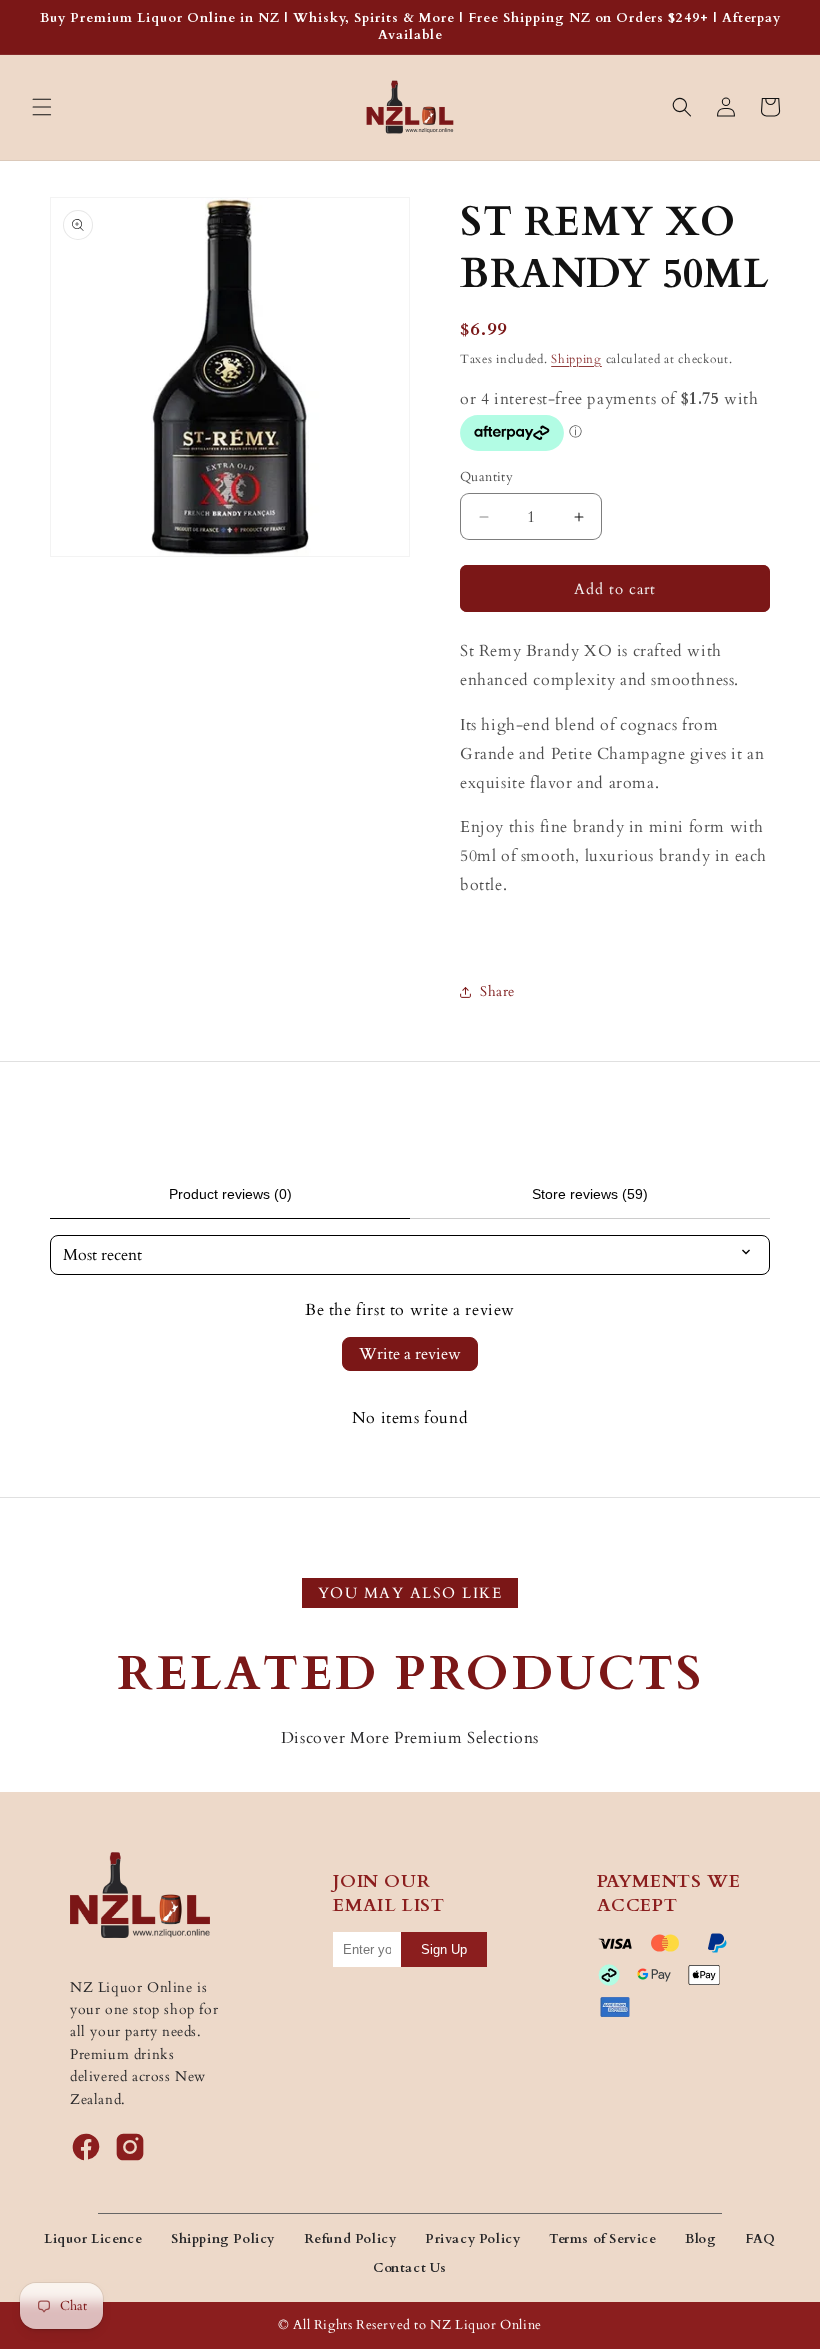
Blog (700, 2239)
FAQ (760, 2239)
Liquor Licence (93, 2239)
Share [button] (497, 991)
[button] (42, 107)
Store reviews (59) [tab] (590, 1194)
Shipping (576, 359)
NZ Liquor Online (486, 2325)
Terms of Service (603, 2239)
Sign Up (444, 1949)
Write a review (410, 1354)
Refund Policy (350, 2239)
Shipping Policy (223, 2239)
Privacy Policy (472, 2239)
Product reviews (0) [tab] (230, 1194)
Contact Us (410, 2268)
